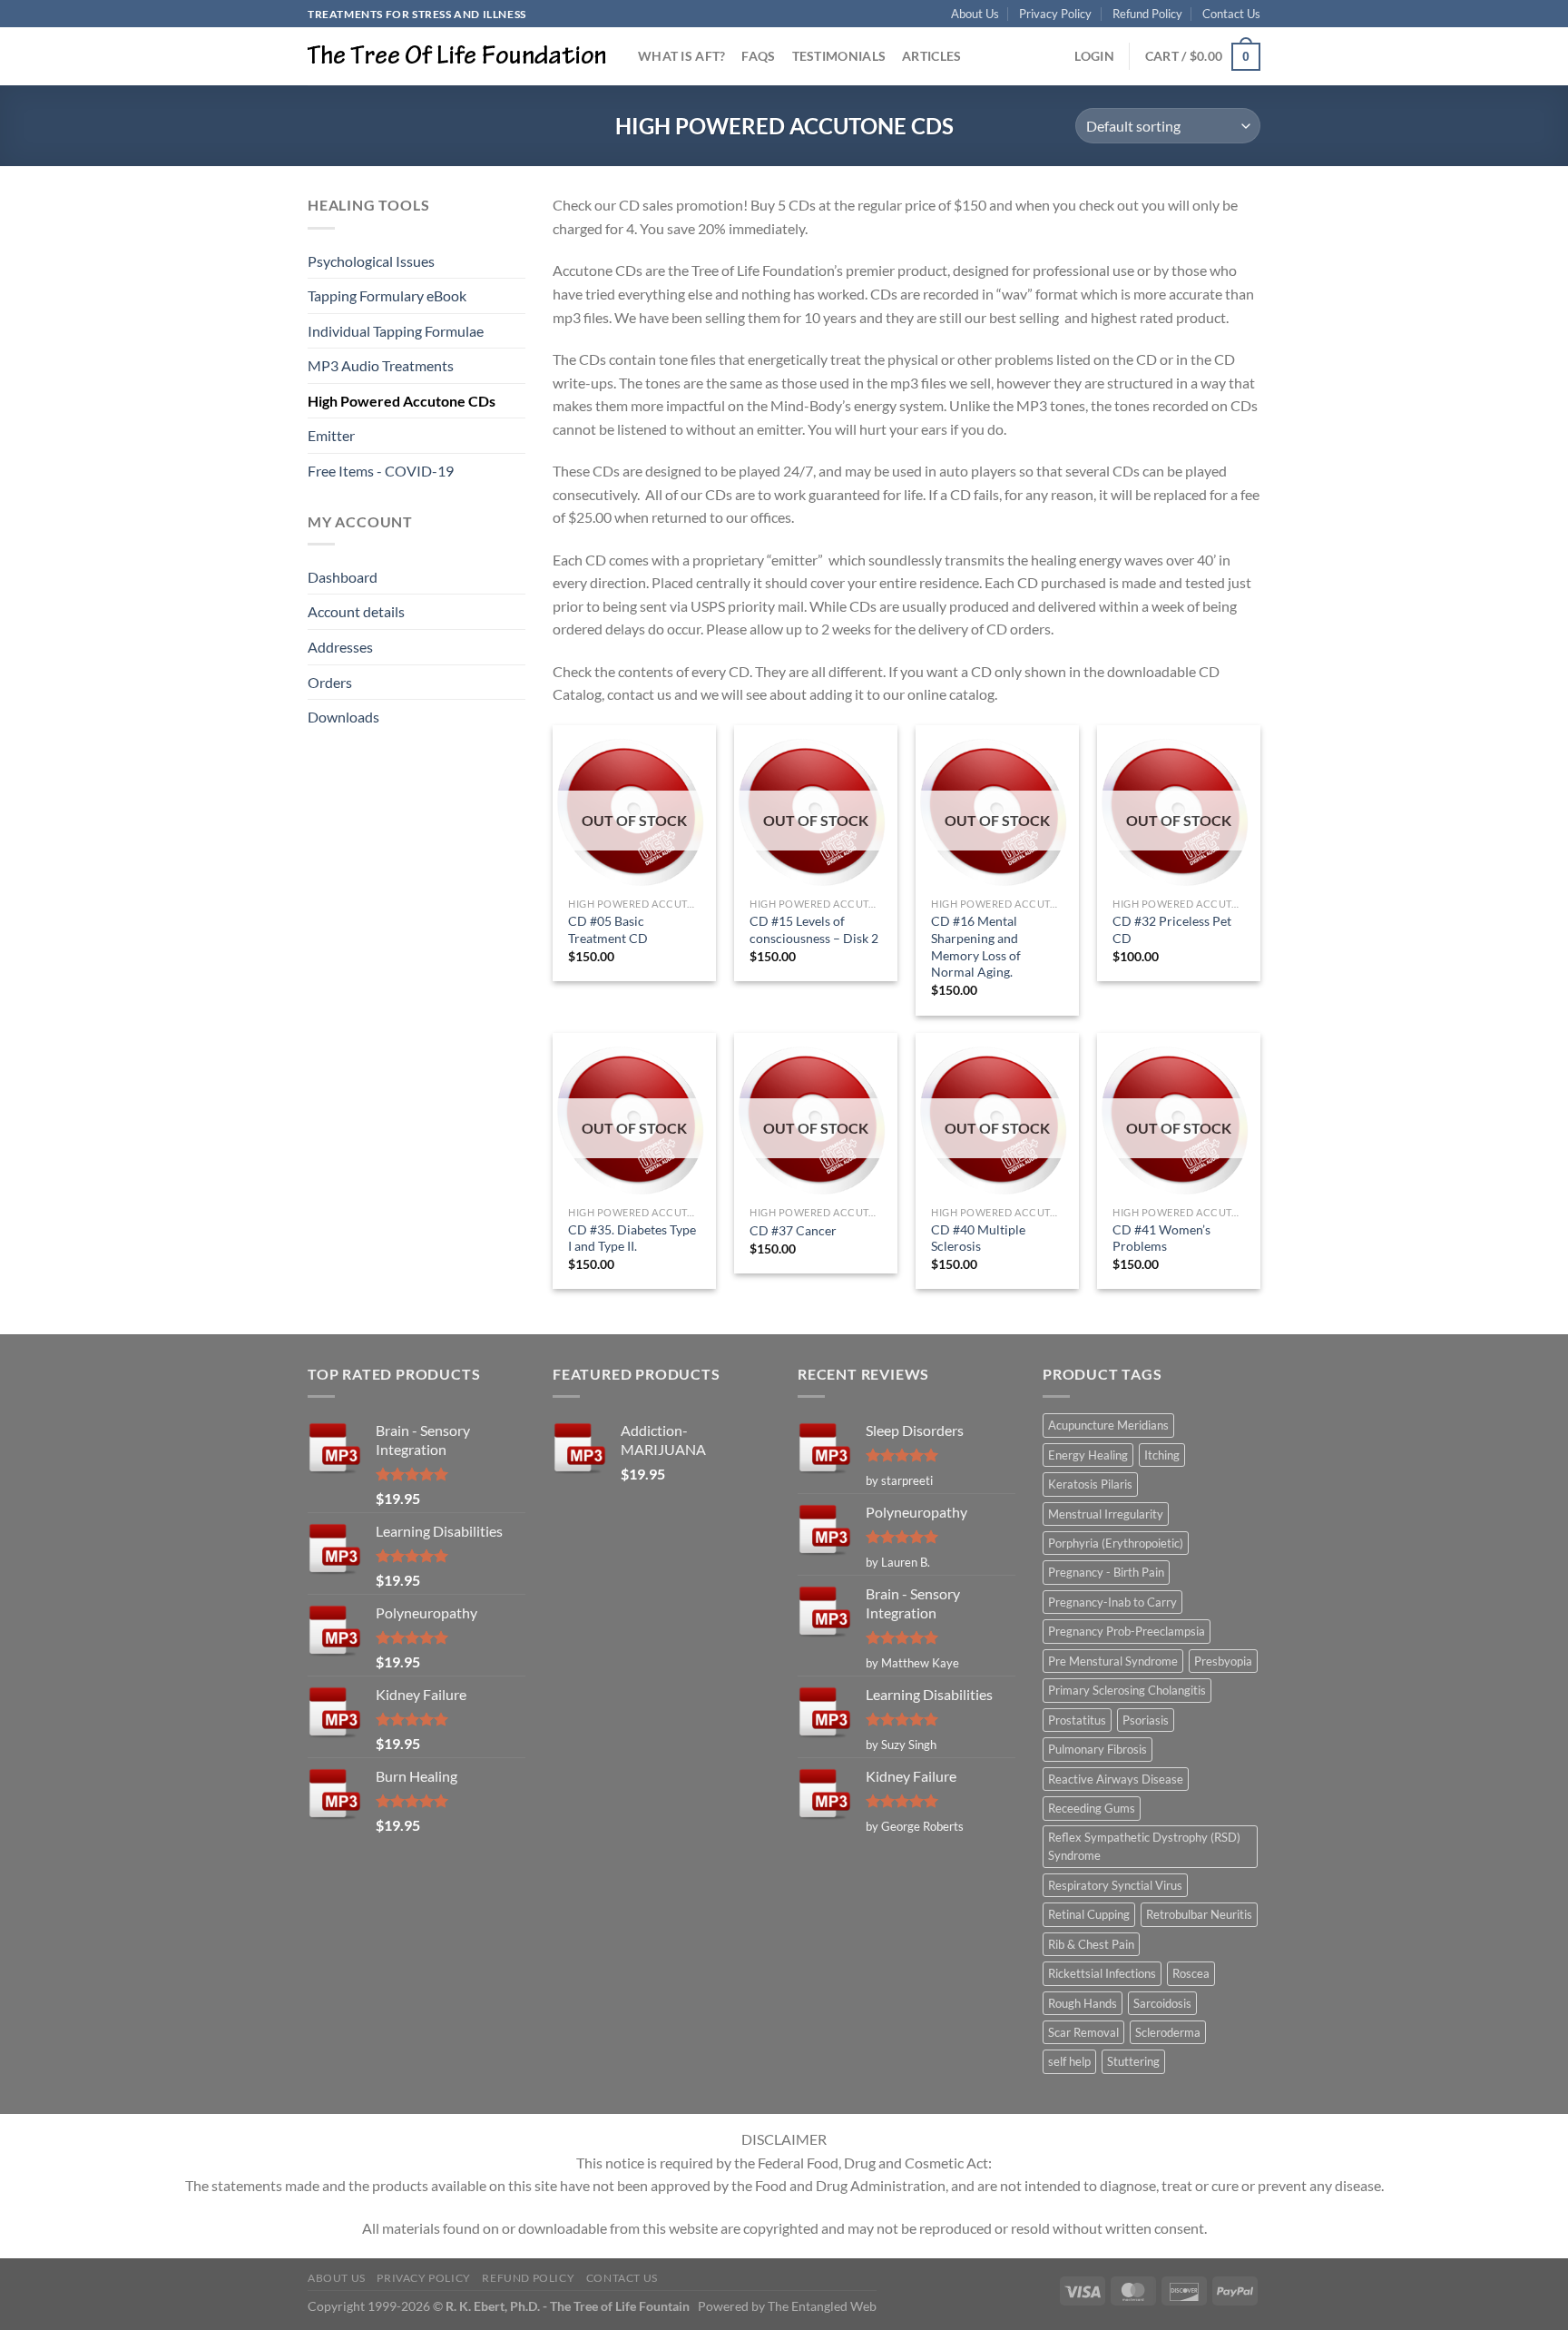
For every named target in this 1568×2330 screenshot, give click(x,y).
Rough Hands (1083, 2003)
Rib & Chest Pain (1091, 1944)
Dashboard (343, 577)
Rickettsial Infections (1102, 1973)
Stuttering (1133, 2061)
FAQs (758, 56)
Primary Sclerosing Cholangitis (1127, 1690)
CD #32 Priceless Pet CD (1172, 929)
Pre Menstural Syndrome (1113, 1661)
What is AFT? (681, 56)
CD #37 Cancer (793, 1230)
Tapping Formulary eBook (387, 295)
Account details (356, 611)
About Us (975, 14)
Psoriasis (1146, 1720)
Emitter (331, 435)
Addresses (340, 647)
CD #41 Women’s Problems (1161, 1238)
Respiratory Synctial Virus (1115, 1885)
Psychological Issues (371, 261)
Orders (330, 682)
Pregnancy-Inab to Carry (1112, 1602)
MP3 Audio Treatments (381, 365)
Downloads (343, 717)
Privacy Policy (1055, 14)
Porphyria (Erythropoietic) (1116, 1543)
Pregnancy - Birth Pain (1106, 1572)
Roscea (1191, 1973)
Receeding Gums (1092, 1808)
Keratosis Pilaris (1090, 1484)
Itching (1162, 1455)
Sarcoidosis (1162, 2003)
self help (1069, 2061)
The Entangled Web (822, 2306)
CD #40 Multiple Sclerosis (978, 1238)
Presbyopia (1223, 1661)
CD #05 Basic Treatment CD (608, 929)
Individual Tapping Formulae (396, 331)
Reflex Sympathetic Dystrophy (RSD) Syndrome (1144, 1846)
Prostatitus (1077, 1720)
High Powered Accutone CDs (402, 401)
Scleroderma (1168, 2032)
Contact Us (1231, 14)
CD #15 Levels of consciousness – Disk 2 (814, 929)
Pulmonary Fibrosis (1098, 1749)
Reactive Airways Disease (1116, 1779)
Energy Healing (1088, 1455)
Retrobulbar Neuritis (1199, 1914)
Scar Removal (1083, 2032)
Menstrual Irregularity (1106, 1514)
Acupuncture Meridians (1108, 1425)
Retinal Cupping (1089, 1914)
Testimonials (839, 56)
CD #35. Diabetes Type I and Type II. (632, 1238)
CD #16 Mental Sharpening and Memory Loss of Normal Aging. (976, 946)
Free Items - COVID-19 (381, 471)
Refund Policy (1147, 14)
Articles (931, 56)
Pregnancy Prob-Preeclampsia (1127, 1631)
